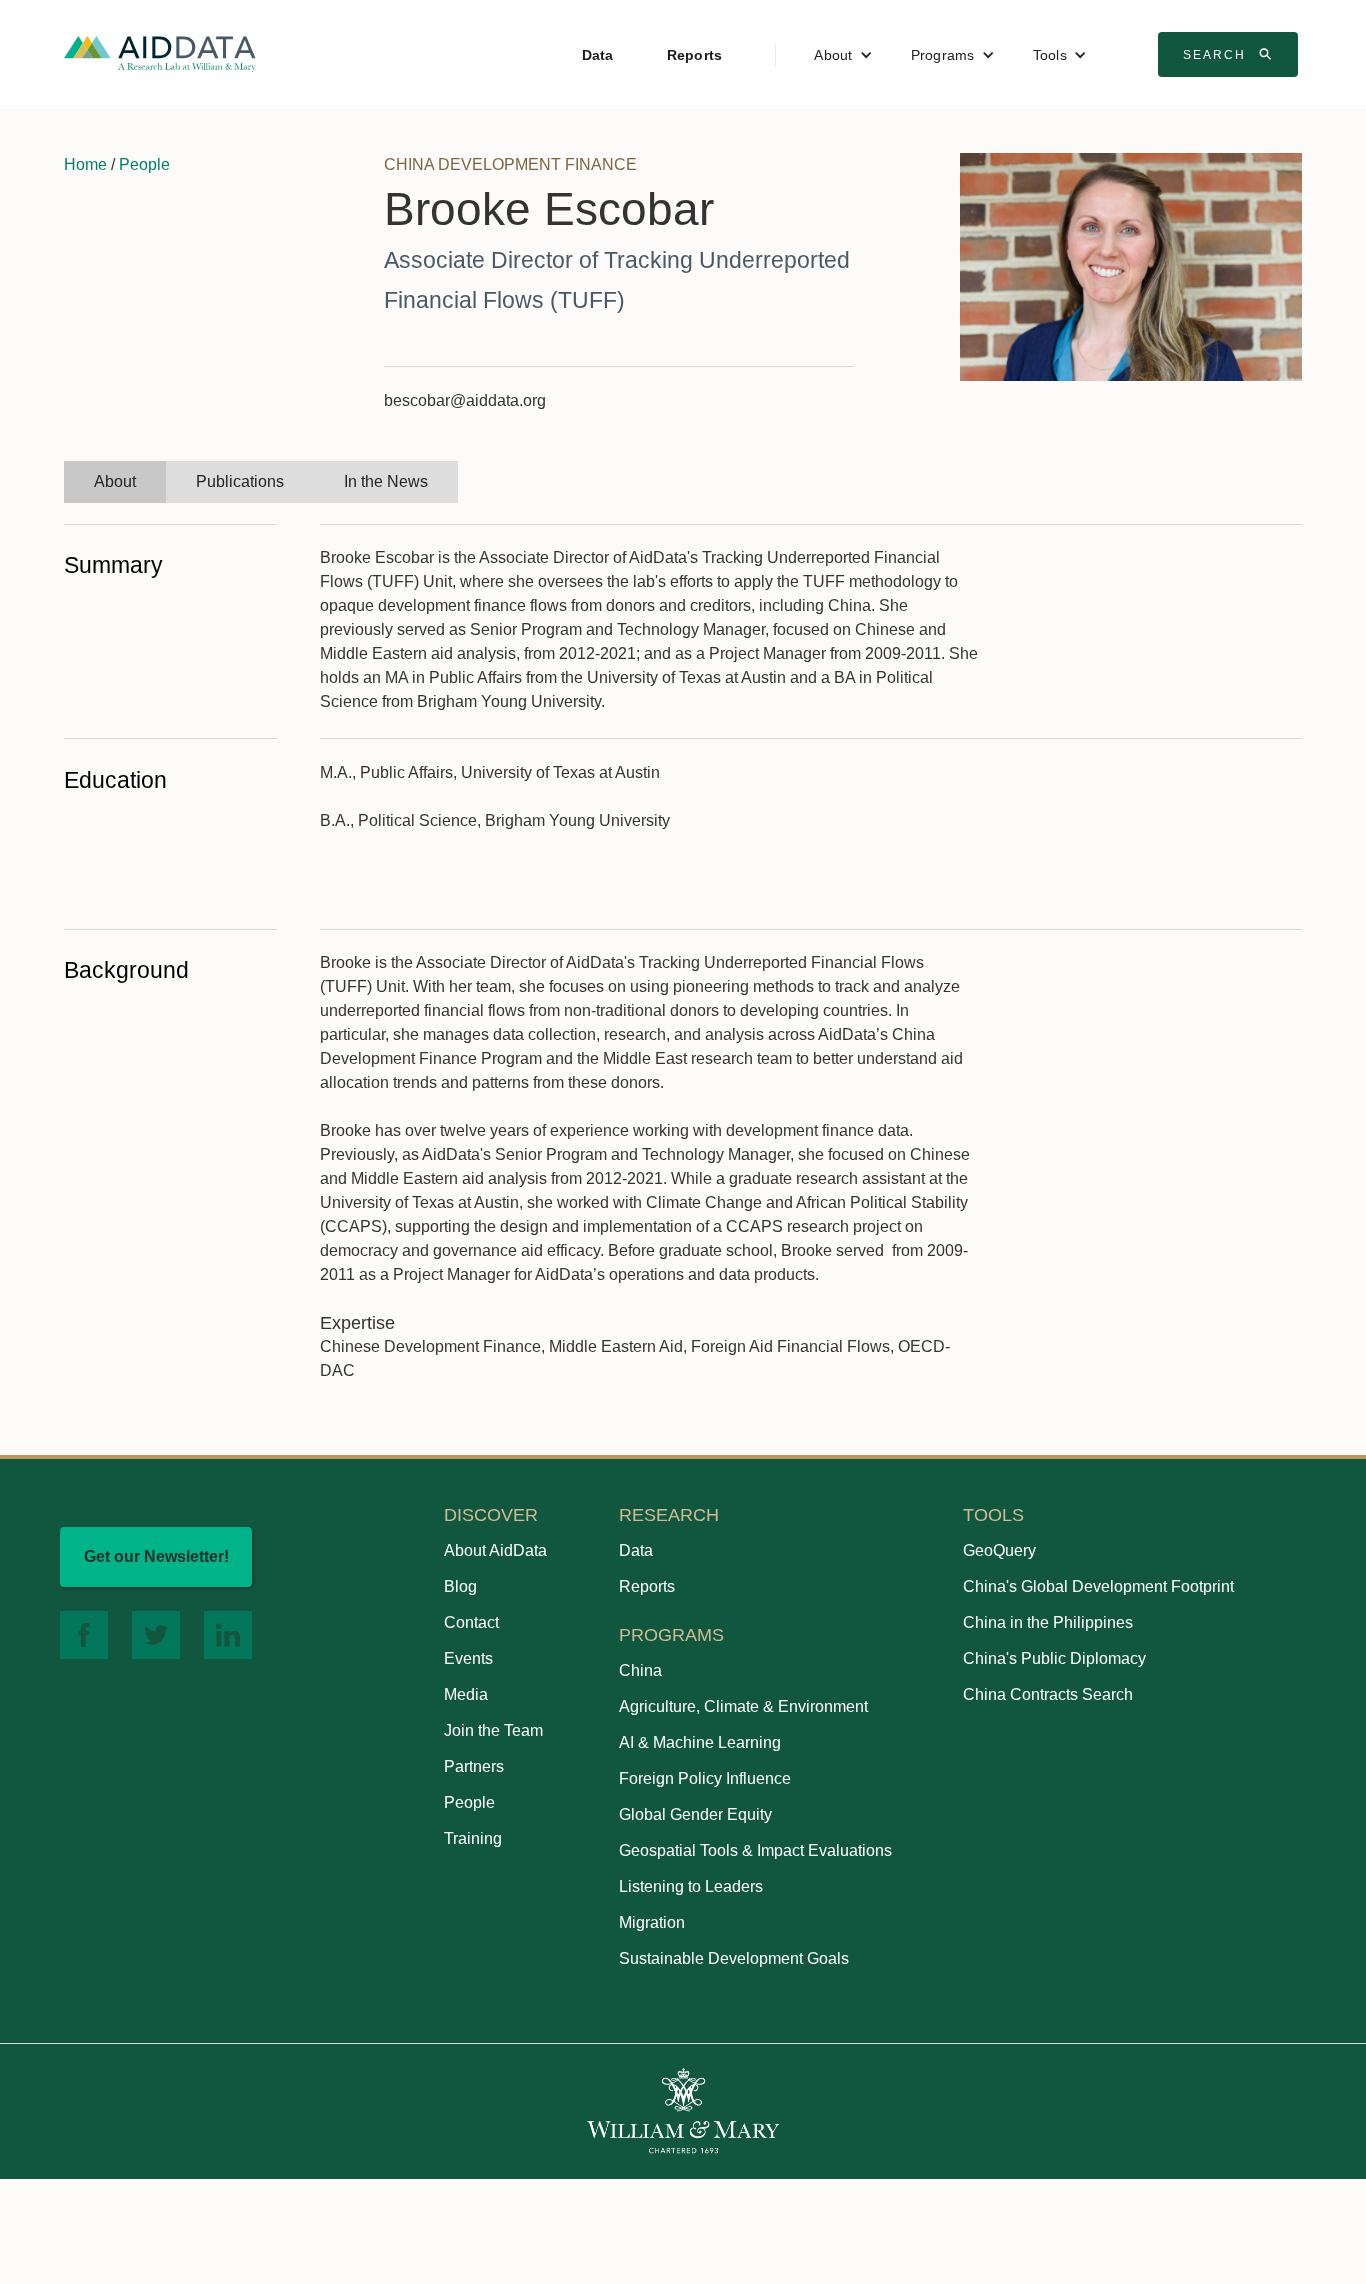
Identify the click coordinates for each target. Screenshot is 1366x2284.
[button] (843, 55)
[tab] (115, 482)
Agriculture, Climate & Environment (743, 1706)
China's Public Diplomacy (1054, 1658)
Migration (652, 1922)
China (640, 1670)
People (144, 164)
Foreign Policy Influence (705, 1778)
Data (598, 55)
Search (1230, 54)
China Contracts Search (1048, 1694)
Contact (471, 1622)
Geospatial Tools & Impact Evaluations (755, 1850)
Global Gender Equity (695, 1814)
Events (468, 1658)
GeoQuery (999, 1550)
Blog (460, 1586)
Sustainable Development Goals (734, 1958)
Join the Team (493, 1730)
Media (466, 1694)
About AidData (495, 1550)
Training (473, 1838)
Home (85, 164)
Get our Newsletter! (156, 1556)
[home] (160, 52)
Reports (695, 55)
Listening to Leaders (691, 1886)
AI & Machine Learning (700, 1742)
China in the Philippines (1048, 1622)
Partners (474, 1766)
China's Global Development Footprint (1098, 1586)
